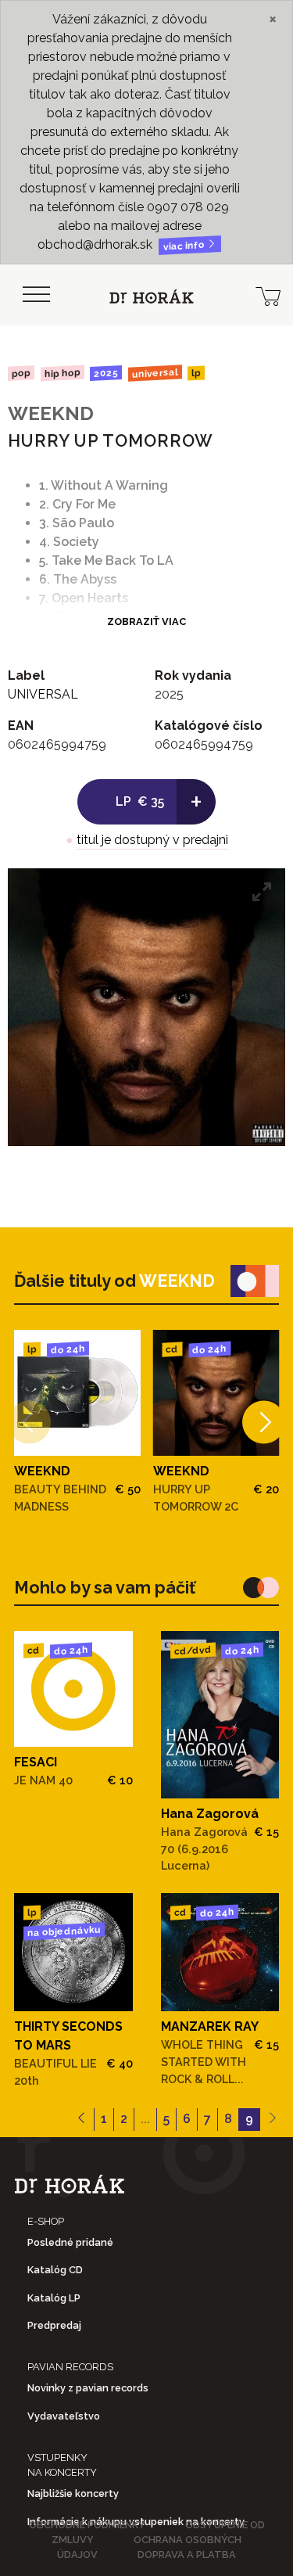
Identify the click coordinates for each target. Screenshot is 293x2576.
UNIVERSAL (155, 373)
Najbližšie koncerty (73, 2493)
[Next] (264, 1422)
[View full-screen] (262, 892)
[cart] (268, 295)
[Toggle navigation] (36, 295)
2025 (106, 373)
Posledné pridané (70, 2242)
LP (196, 374)
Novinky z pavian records (88, 2388)
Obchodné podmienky (87, 2525)
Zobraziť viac (146, 622)
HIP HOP (62, 373)
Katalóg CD (55, 2270)
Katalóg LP (54, 2298)
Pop (21, 373)
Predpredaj (54, 2325)
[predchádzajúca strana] (82, 2120)
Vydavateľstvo (64, 2416)
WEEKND (51, 413)
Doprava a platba (187, 2554)
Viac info (185, 246)
